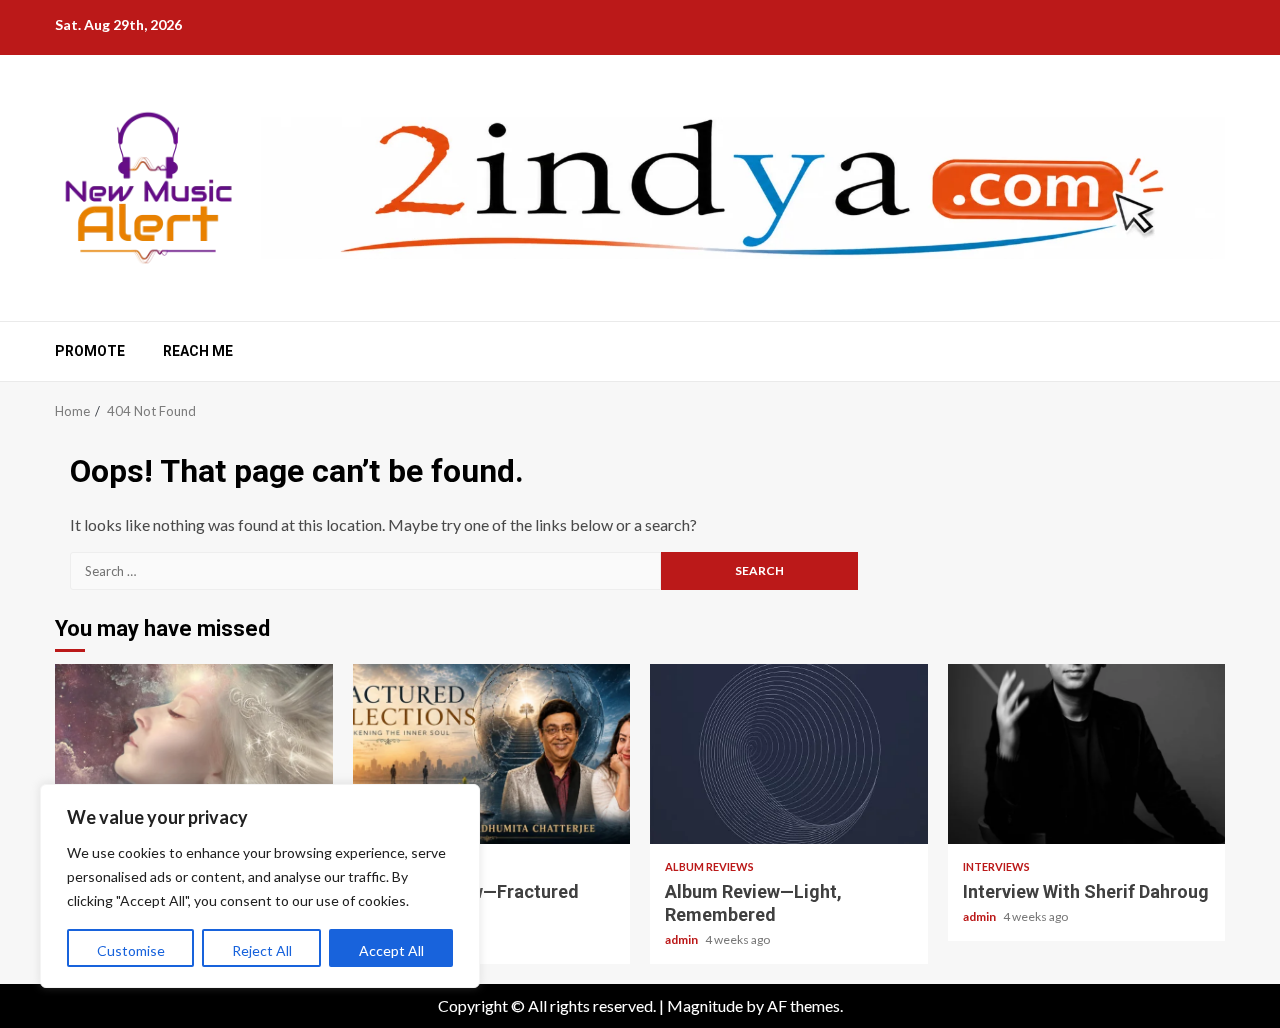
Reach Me (198, 351)
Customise (131, 950)
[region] (260, 886)
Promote (90, 351)
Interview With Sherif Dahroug (1087, 754)
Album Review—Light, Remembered (789, 754)
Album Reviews (709, 866)
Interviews (996, 866)
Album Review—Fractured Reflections (492, 754)
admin (682, 939)
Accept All (391, 950)
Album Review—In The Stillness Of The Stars (194, 754)
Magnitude (705, 1005)
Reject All (262, 950)
